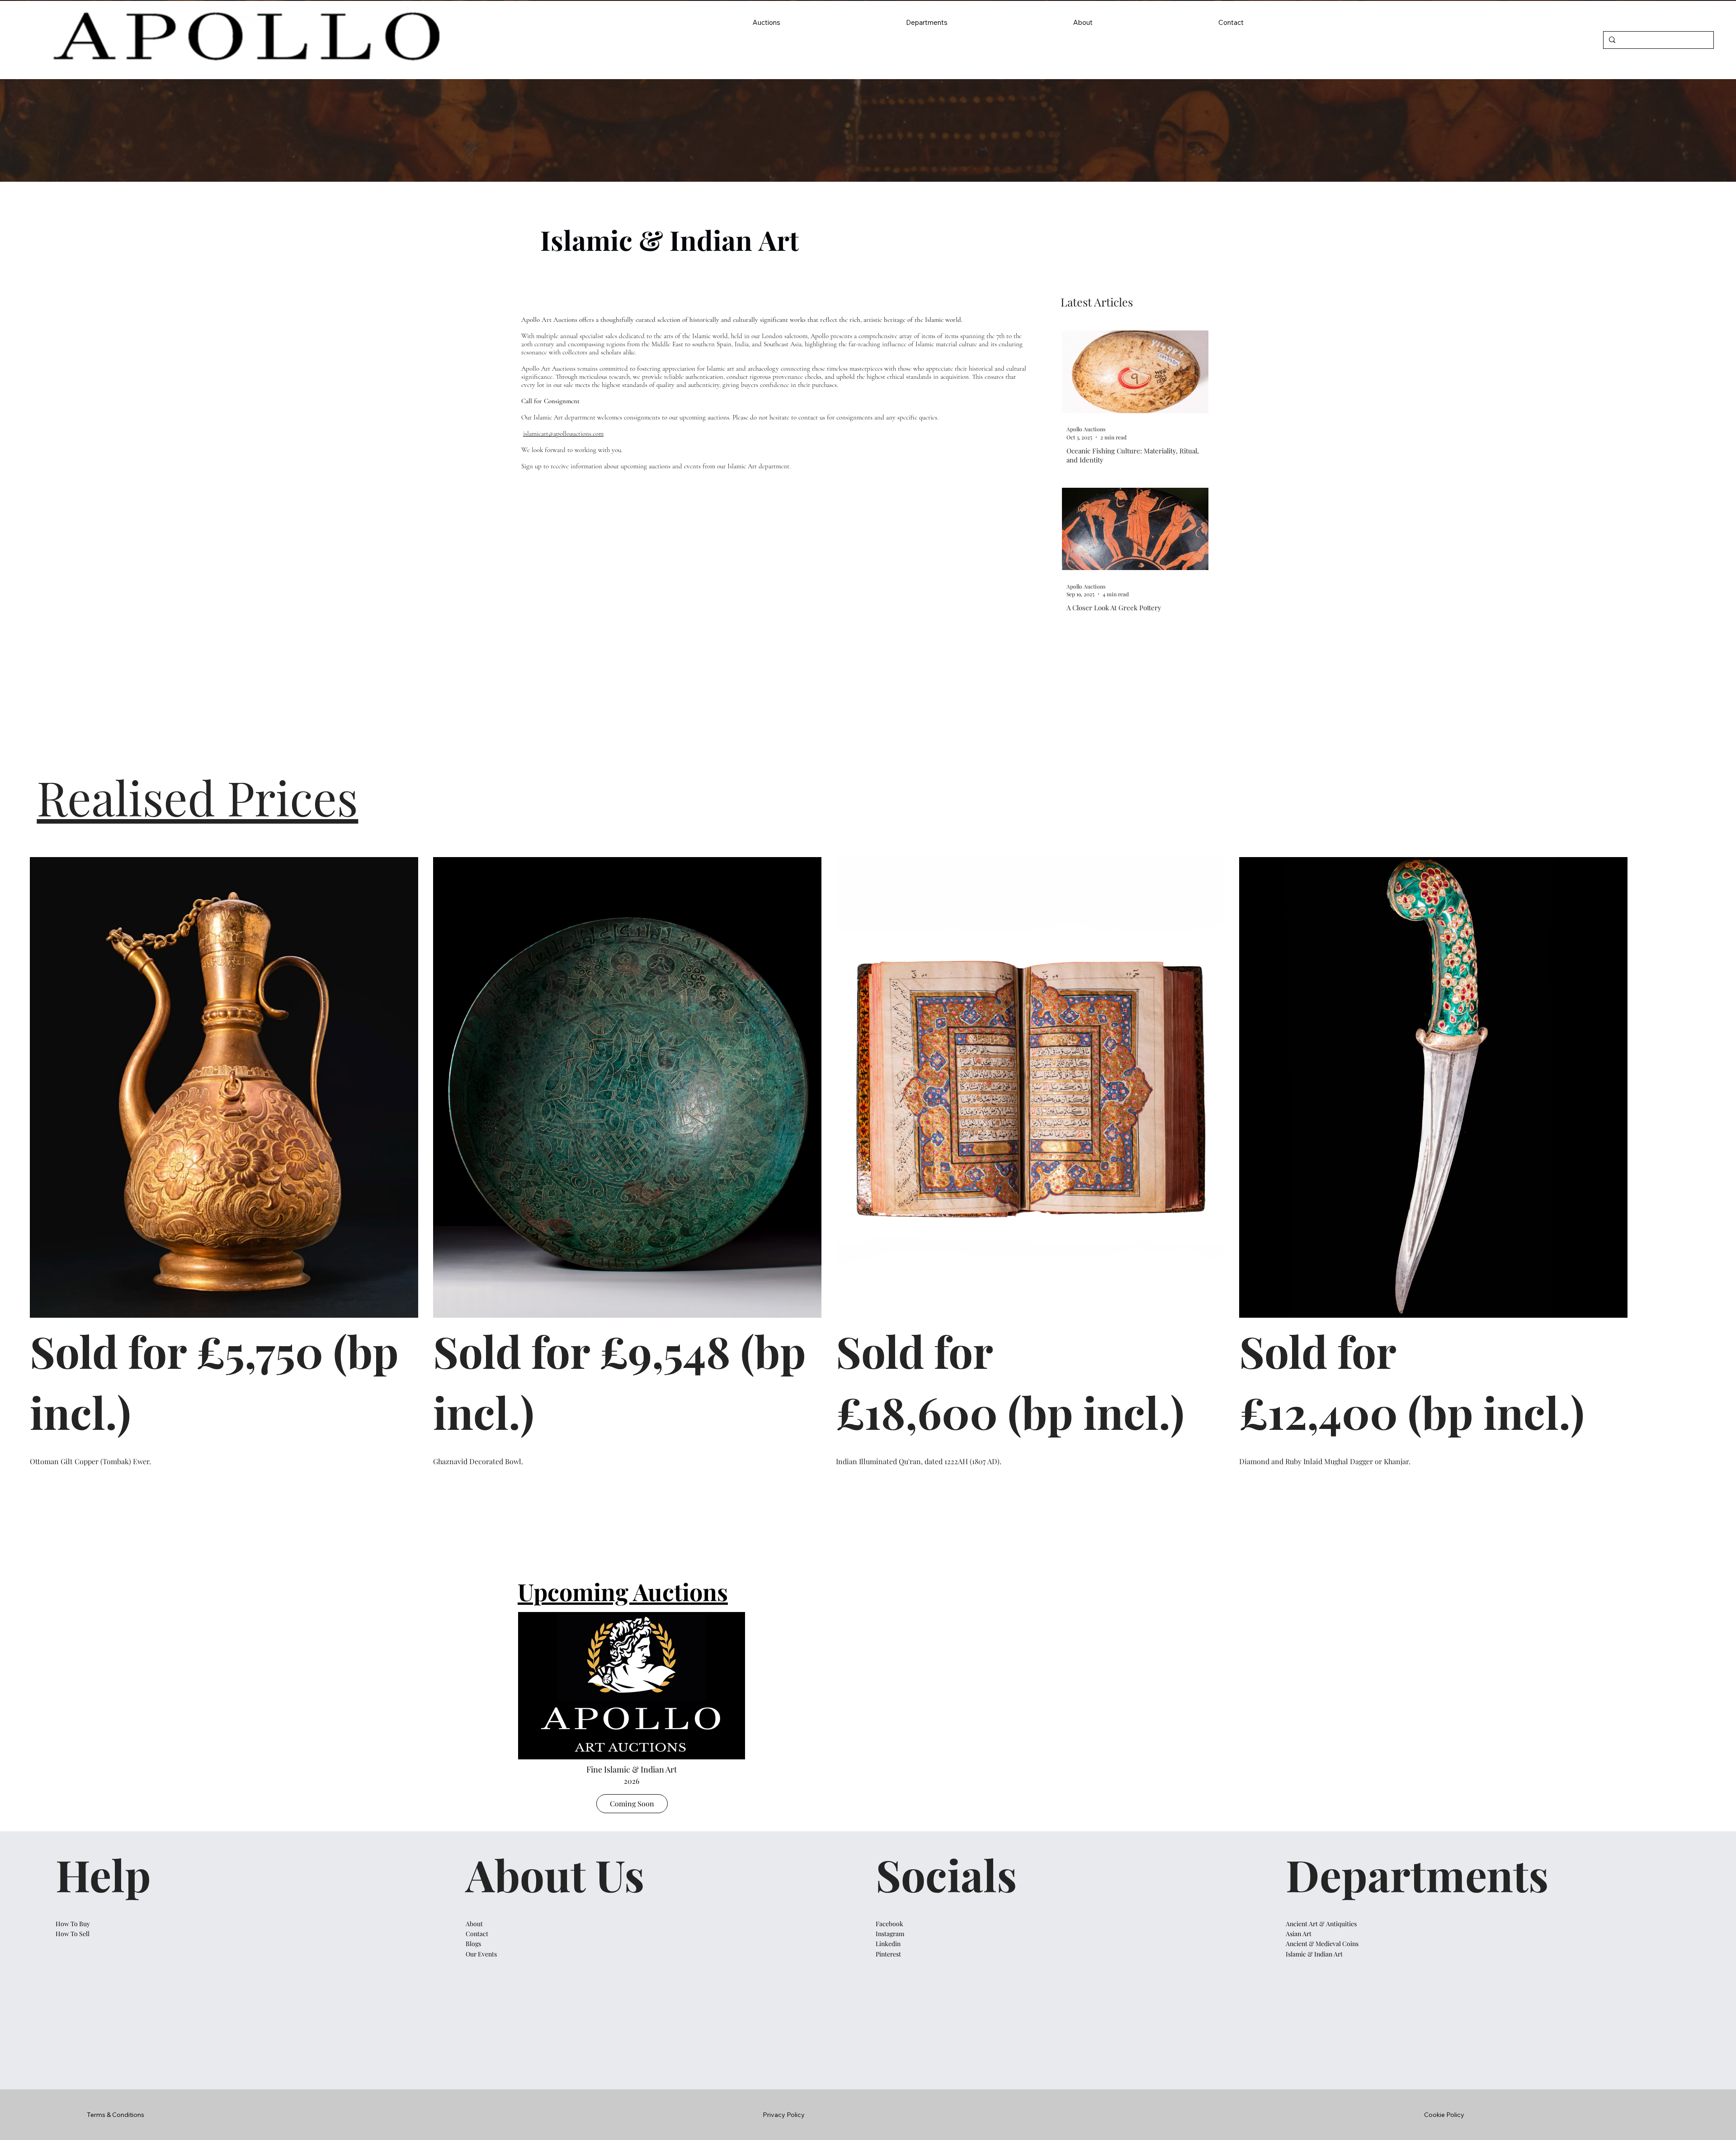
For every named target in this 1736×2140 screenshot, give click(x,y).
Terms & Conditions (116, 2115)
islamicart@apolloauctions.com (563, 434)
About (474, 1924)
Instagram (890, 1934)
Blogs (473, 1944)
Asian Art (1299, 1934)
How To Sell (73, 1934)
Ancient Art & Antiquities (1321, 1924)
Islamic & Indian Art (1314, 1954)
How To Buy (73, 1924)
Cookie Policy (1444, 2115)
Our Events (481, 1954)
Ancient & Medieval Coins (1322, 1944)
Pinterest (888, 1954)
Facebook (890, 1924)
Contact (478, 1934)
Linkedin (888, 1944)
